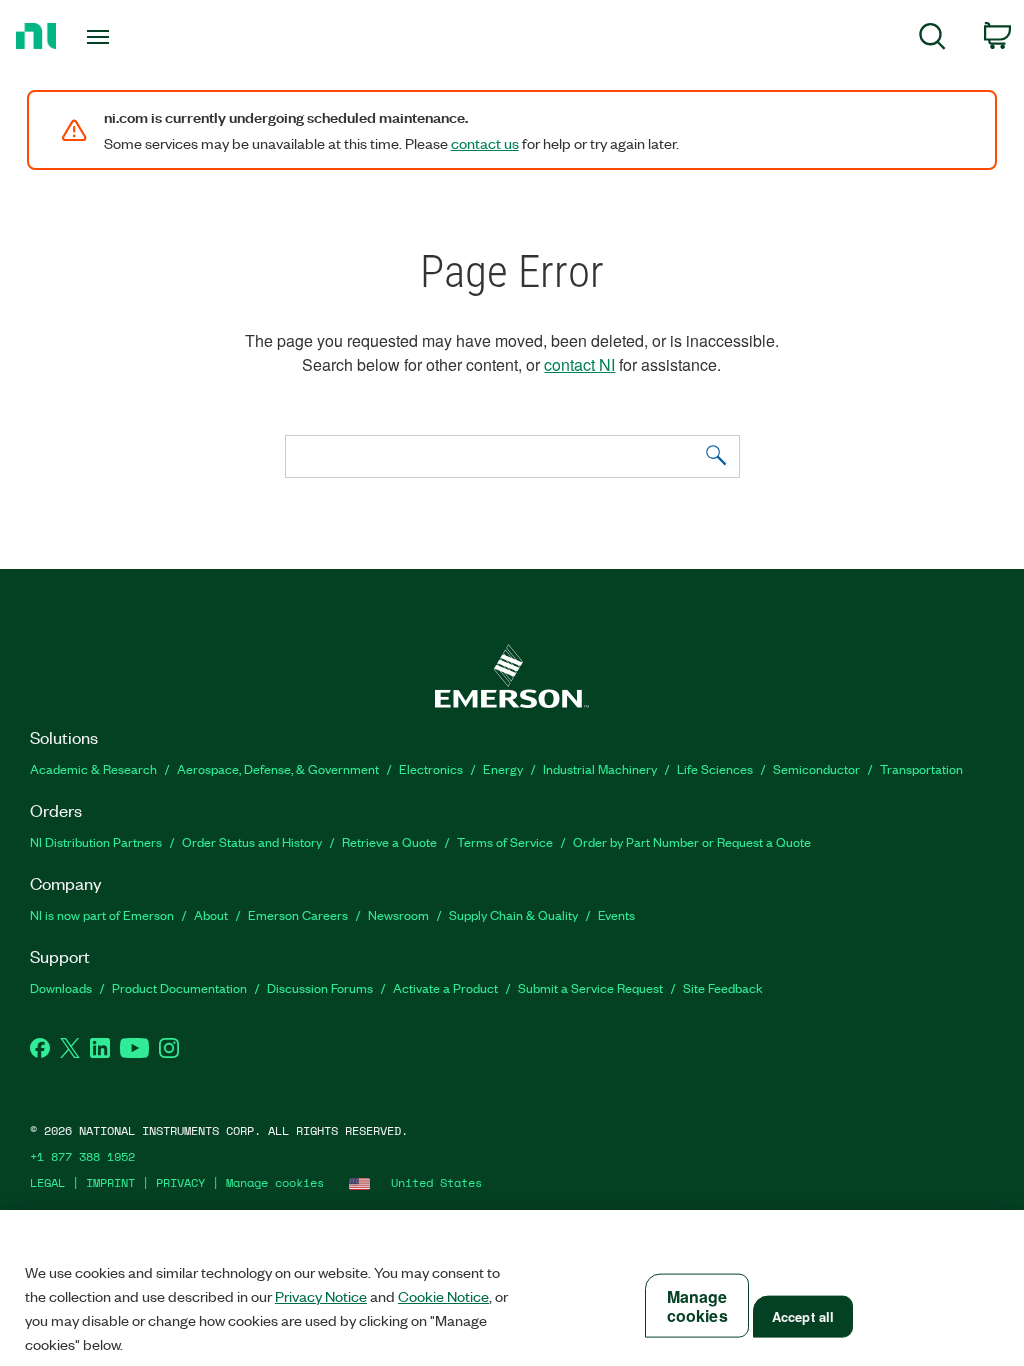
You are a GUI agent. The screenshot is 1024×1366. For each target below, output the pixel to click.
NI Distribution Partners (96, 841)
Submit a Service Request (590, 987)
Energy (503, 768)
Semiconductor (816, 768)
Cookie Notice (443, 1296)
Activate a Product (445, 987)
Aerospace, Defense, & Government (278, 768)
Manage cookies (275, 1182)
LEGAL (47, 1182)
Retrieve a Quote (389, 841)
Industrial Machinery (600, 768)
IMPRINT (110, 1182)
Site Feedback (723, 987)
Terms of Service (505, 841)
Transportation (921, 768)
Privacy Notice (321, 1296)
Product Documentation (179, 987)
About (211, 914)
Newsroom (398, 914)
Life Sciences (715, 768)
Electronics (431, 768)
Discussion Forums (320, 987)
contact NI (579, 364)
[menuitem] (932, 39)
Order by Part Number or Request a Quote (692, 841)
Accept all (803, 1316)
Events (616, 914)
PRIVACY (180, 1182)
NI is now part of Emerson (102, 914)
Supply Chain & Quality (513, 914)
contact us (485, 143)
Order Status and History (252, 841)
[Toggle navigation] (133, 37)
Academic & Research (93, 768)
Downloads (61, 987)
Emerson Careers (298, 914)
